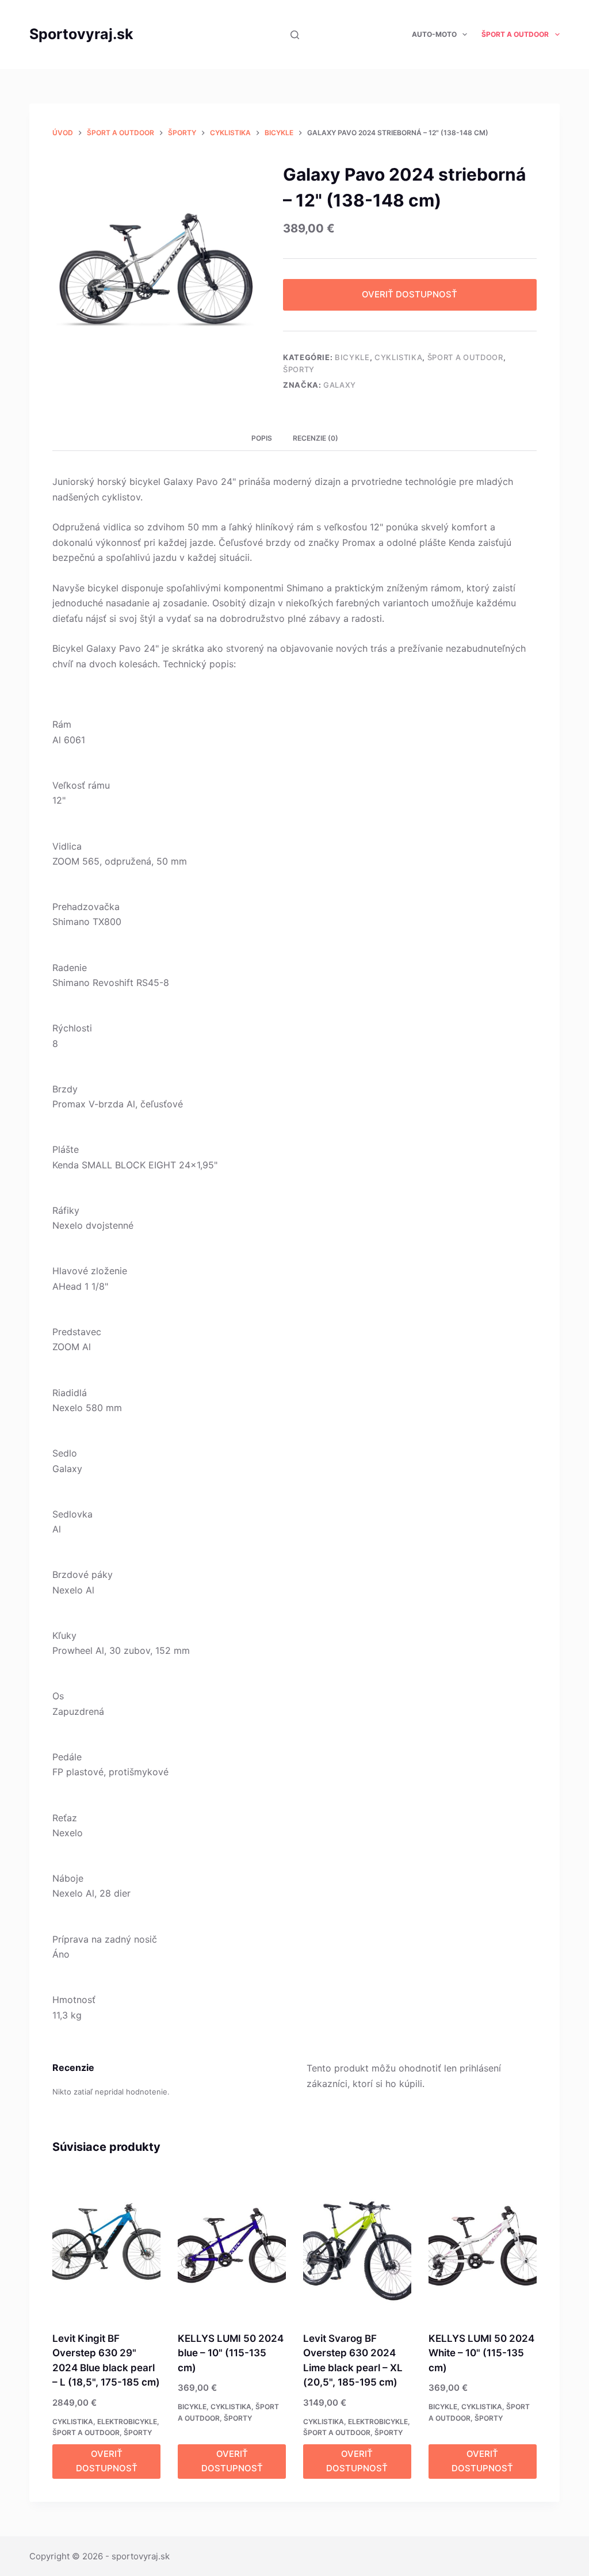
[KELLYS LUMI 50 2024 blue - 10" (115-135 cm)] (232, 2245)
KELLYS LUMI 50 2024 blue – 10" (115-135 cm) (231, 2353)
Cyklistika (399, 357)
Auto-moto (434, 34)
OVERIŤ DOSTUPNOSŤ (410, 294)
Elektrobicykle (127, 2422)
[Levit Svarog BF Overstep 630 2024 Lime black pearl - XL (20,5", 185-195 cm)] (357, 2245)
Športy (299, 369)
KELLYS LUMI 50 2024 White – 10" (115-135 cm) (481, 2353)
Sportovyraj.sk (81, 34)
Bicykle (352, 357)
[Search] (295, 35)
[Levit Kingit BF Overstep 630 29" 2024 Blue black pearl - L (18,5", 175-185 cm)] (106, 2245)
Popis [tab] (262, 438)
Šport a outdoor (515, 34)
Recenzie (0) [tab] (315, 438)
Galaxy (340, 385)
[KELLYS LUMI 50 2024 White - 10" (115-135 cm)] (483, 2245)
